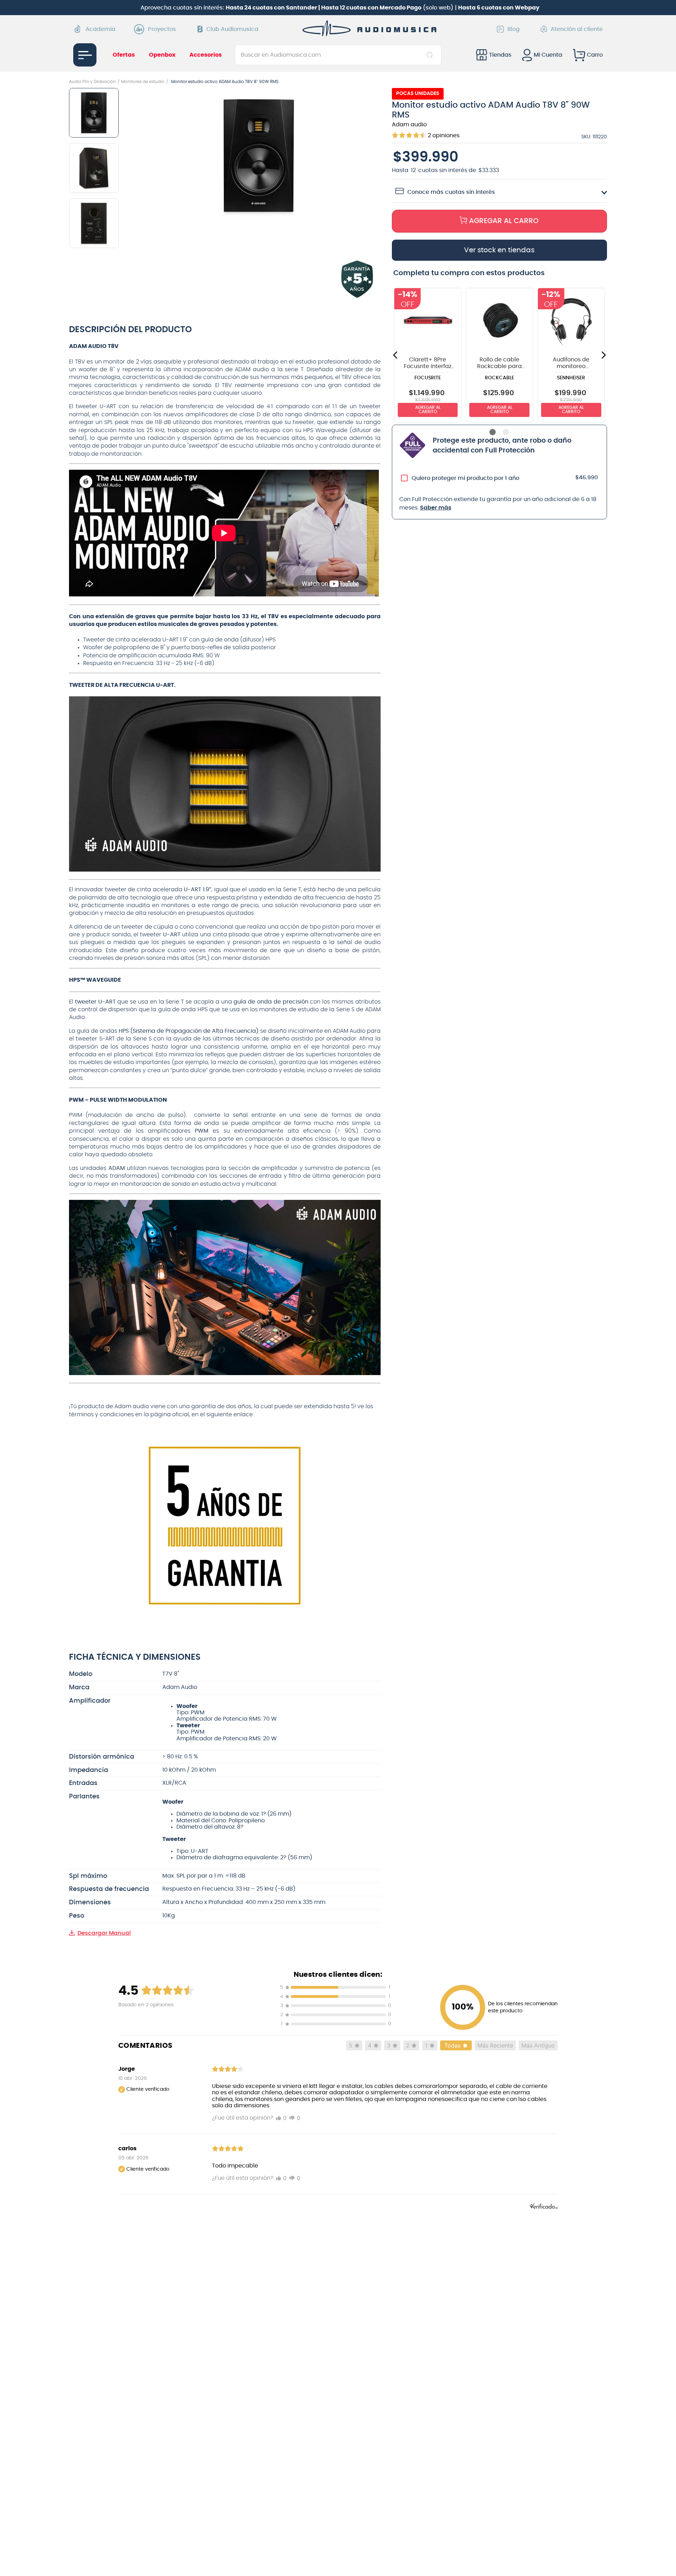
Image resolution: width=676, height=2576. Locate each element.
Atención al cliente (577, 29)
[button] (259, 156)
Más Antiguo (538, 2045)
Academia (101, 29)
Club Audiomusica (232, 29)
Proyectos (162, 29)
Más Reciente (495, 2045)
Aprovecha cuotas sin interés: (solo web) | (340, 8)
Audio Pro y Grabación (92, 82)
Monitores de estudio (143, 82)
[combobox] (338, 55)
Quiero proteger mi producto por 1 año (465, 478)
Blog (514, 29)
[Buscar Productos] (431, 55)
